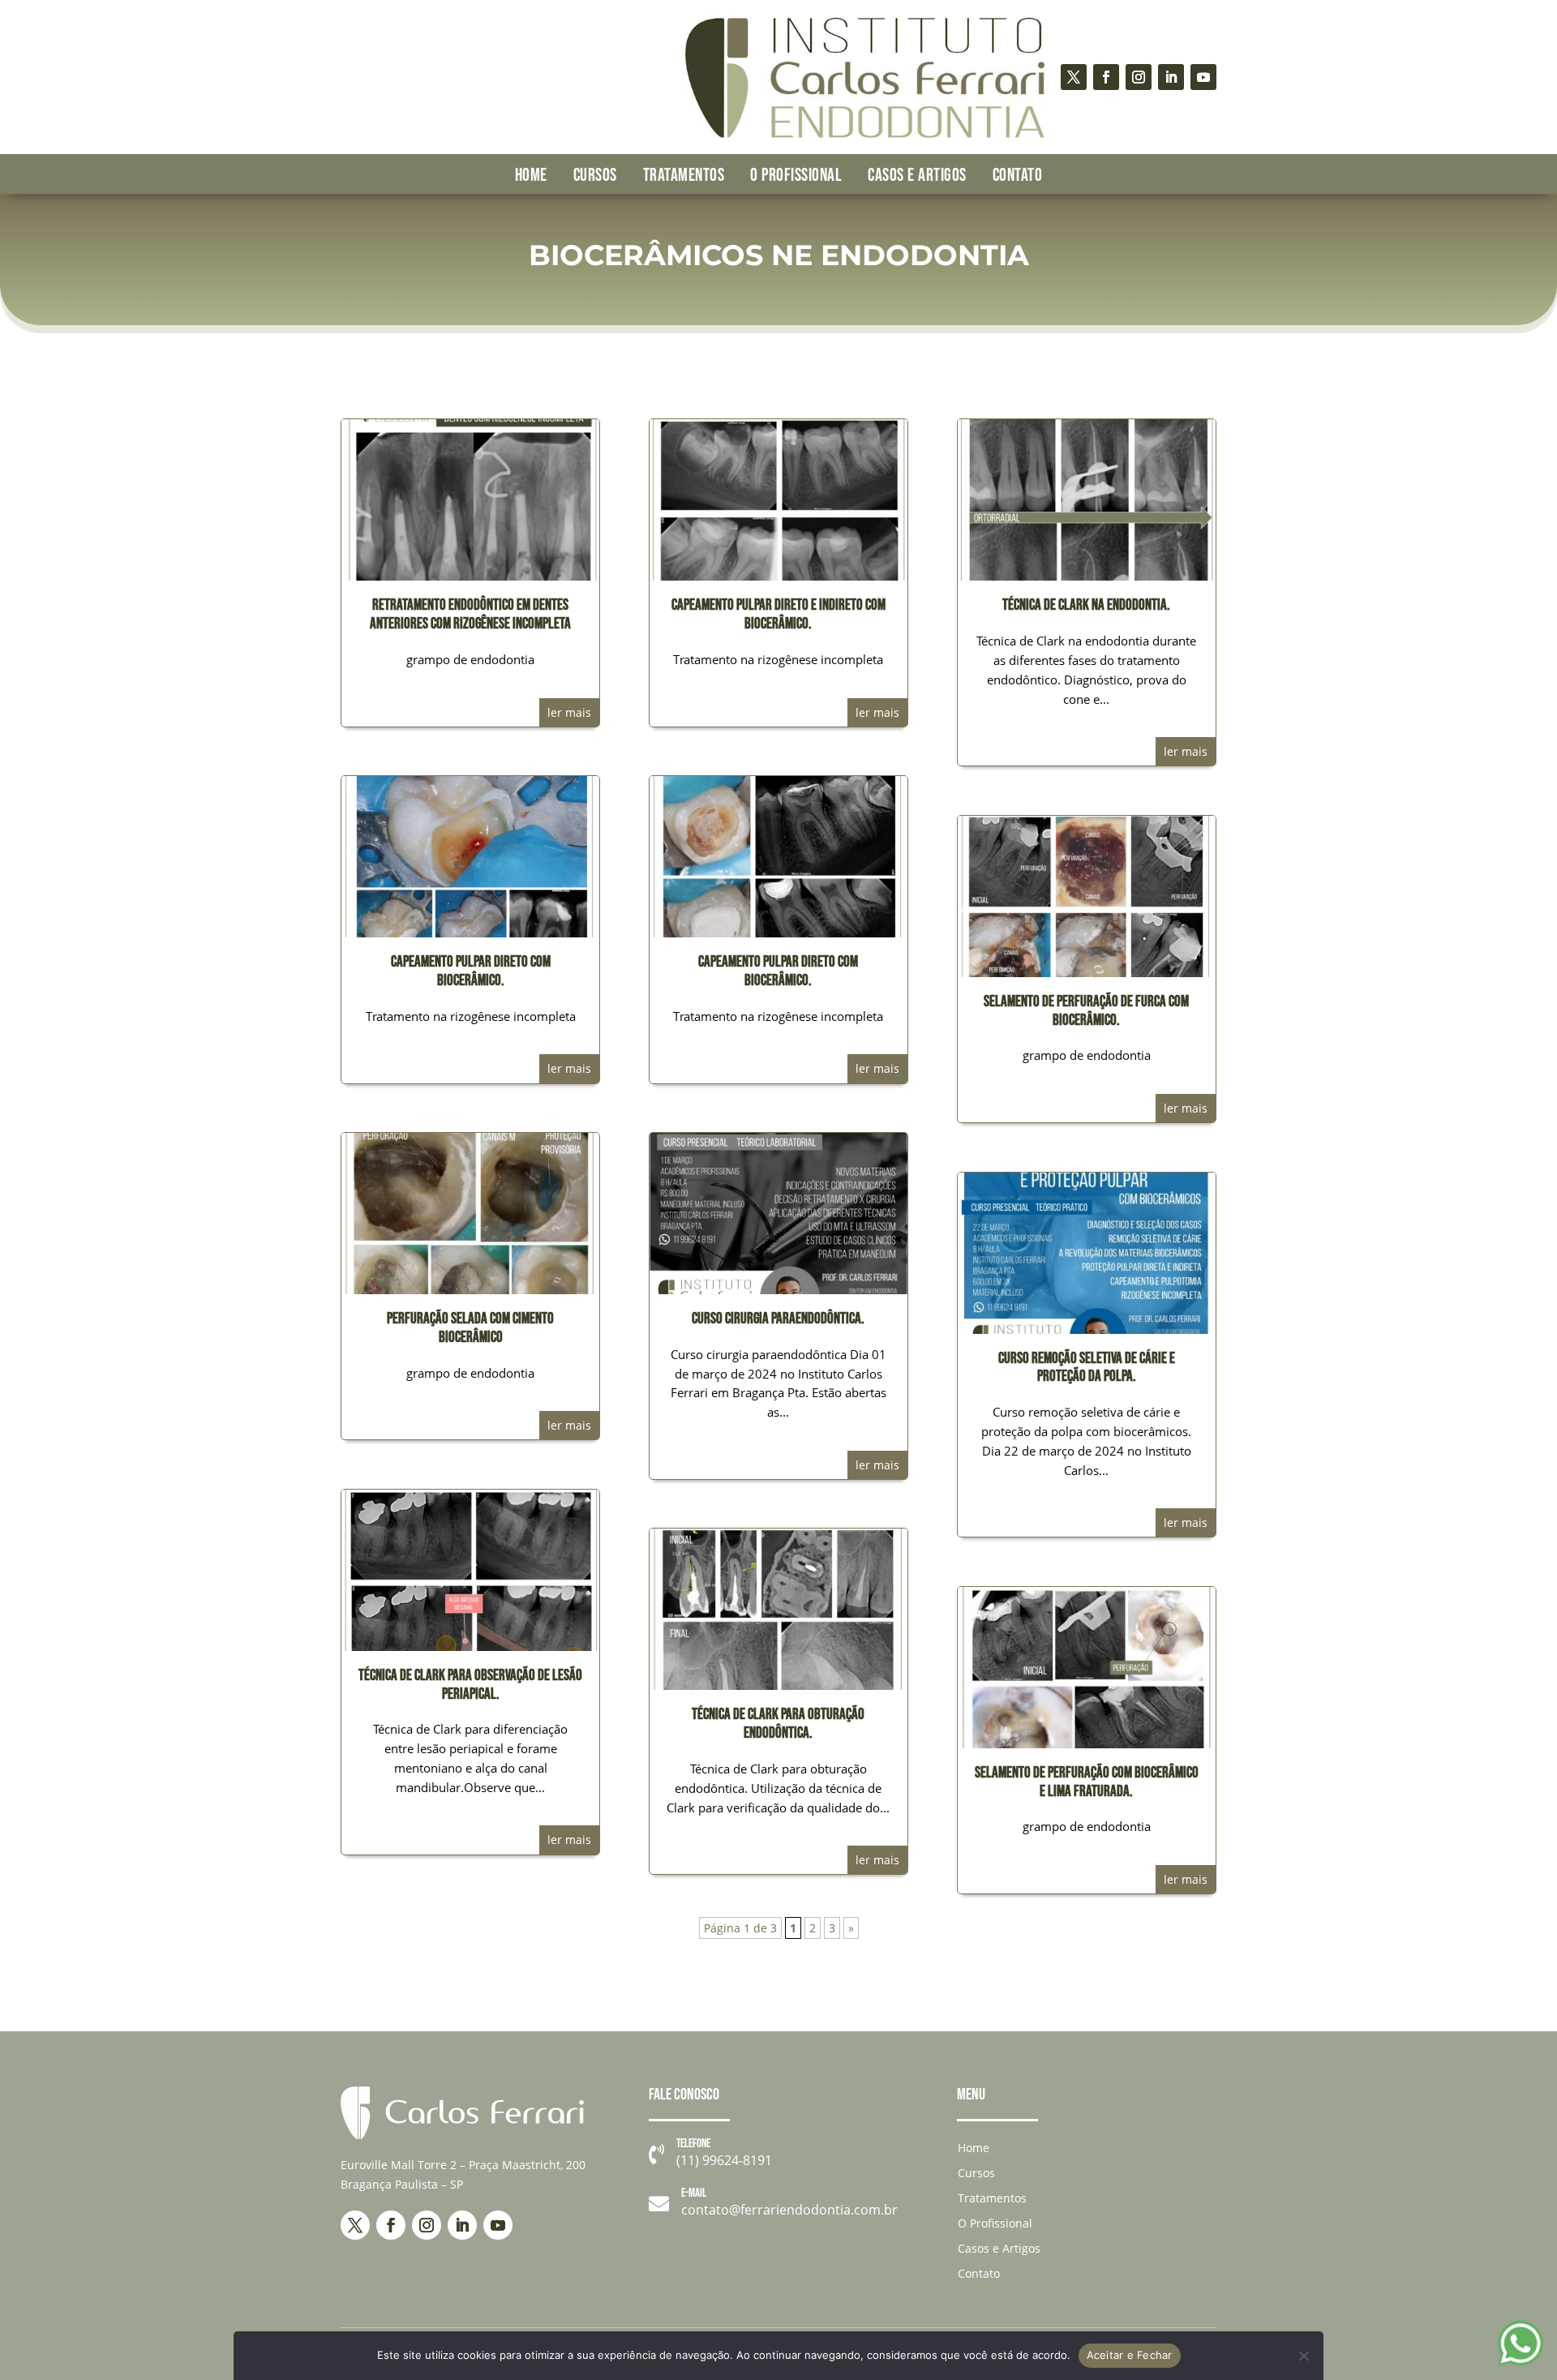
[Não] (1303, 2356)
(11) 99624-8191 (724, 2160)
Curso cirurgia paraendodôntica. (778, 1319)
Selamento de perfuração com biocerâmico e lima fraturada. (1087, 1782)
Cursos (595, 176)
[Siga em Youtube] (1203, 77)
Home (531, 176)
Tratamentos (684, 176)
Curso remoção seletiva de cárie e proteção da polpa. (1087, 1368)
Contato (1018, 176)
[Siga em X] (1074, 77)
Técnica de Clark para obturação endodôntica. (778, 1724)
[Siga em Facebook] (1106, 77)
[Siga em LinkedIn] (1171, 77)
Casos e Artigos (917, 176)
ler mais (569, 712)
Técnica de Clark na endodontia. (1086, 605)
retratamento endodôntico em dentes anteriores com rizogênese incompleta (470, 615)
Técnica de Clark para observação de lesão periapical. (470, 1685)
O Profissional (796, 176)
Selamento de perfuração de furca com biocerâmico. (1086, 1011)
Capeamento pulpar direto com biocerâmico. (471, 971)
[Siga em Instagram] (1139, 77)
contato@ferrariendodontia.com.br (789, 2210)
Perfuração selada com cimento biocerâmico (470, 1328)
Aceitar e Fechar (1130, 2355)
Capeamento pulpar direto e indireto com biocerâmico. (778, 615)
